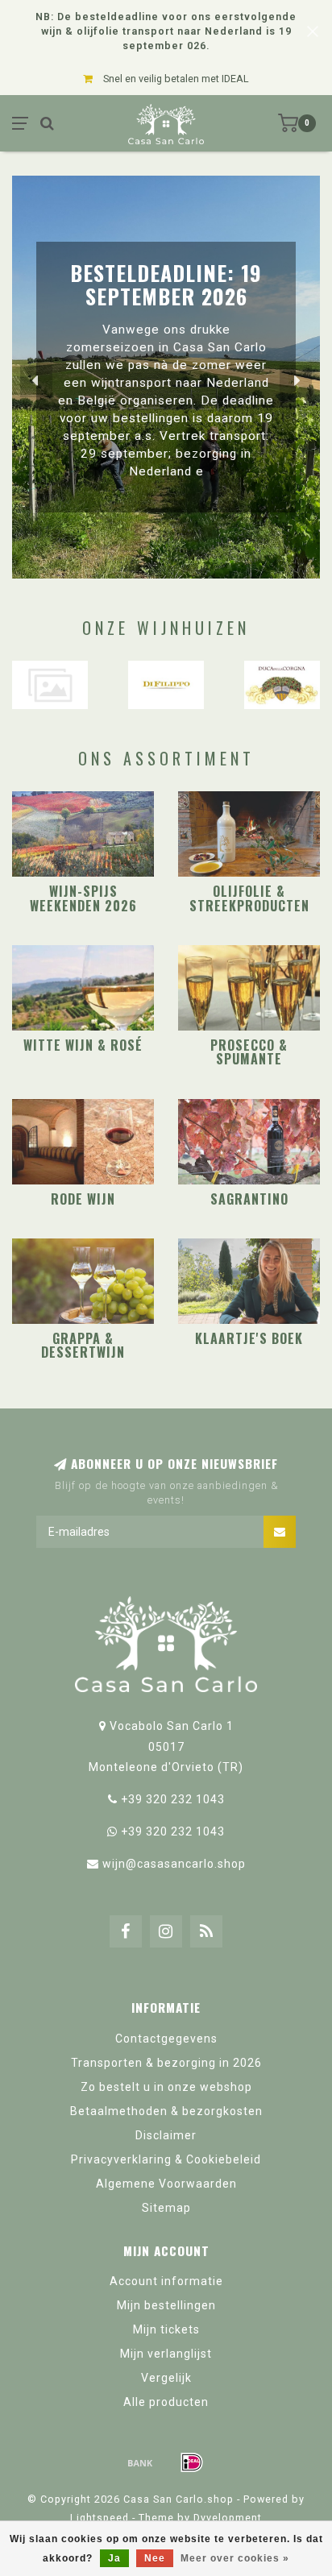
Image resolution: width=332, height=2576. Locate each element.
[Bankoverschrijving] (140, 2462)
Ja (114, 2558)
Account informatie (166, 2281)
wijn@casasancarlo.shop (174, 1864)
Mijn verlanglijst (166, 2354)
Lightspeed (100, 2518)
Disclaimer (166, 2135)
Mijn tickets (166, 2329)
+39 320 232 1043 (173, 1799)
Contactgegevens (166, 2039)
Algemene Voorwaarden (166, 2184)
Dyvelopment (228, 2518)
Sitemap (166, 2208)
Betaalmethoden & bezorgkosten (166, 2111)
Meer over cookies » (235, 2558)
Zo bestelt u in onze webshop (166, 2087)
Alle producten (166, 2402)
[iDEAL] (192, 2462)
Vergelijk (166, 2378)
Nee (155, 2558)
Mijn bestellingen (166, 2305)
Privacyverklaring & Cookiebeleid (166, 2159)
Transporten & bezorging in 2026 (166, 2063)
